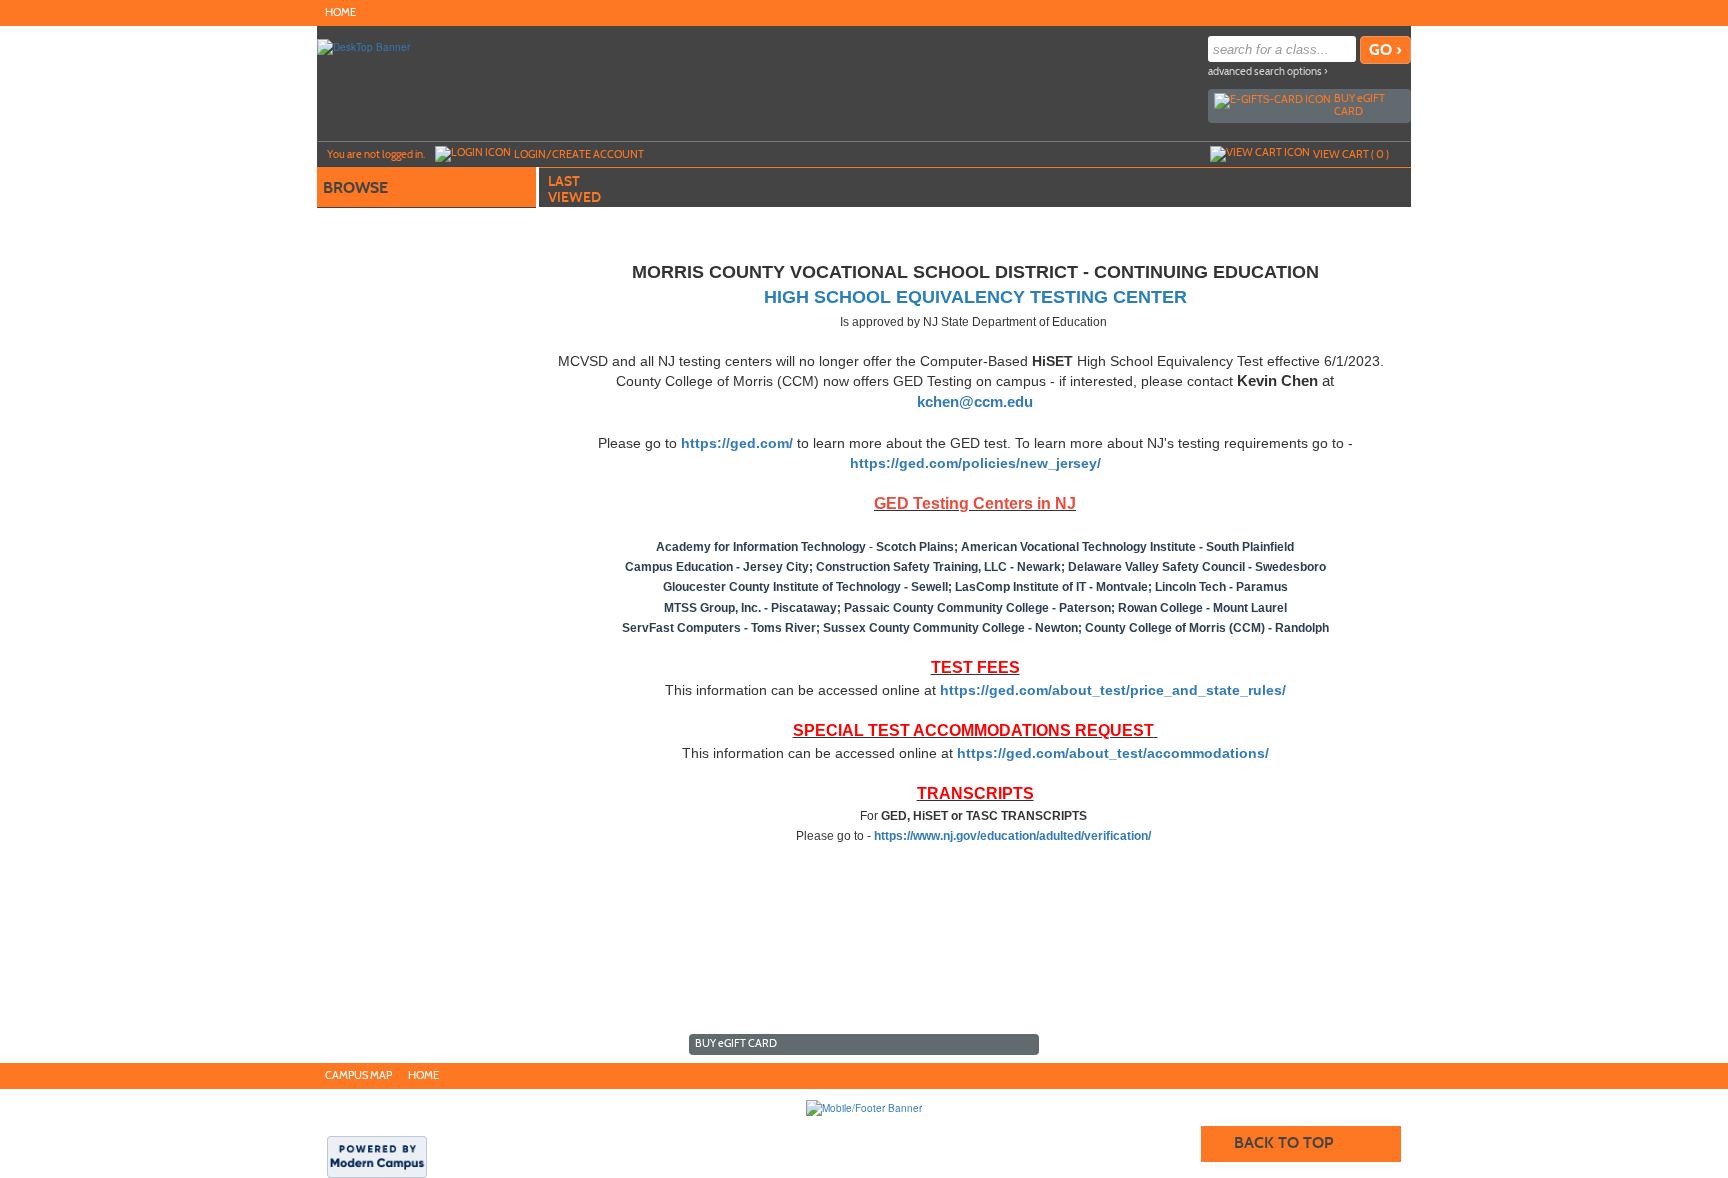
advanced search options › (1268, 71)
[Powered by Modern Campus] (377, 1156)
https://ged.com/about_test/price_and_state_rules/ (1113, 690)
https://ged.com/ (737, 443)
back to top (1283, 1142)
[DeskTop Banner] (363, 46)
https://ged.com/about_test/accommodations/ (1113, 753)
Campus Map (358, 1075)
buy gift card (1359, 104)
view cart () (1351, 154)
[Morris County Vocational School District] (864, 1107)
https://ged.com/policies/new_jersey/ (975, 463)
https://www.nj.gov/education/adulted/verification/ (1012, 836)
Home (340, 12)
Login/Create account (579, 154)
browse (355, 187)
